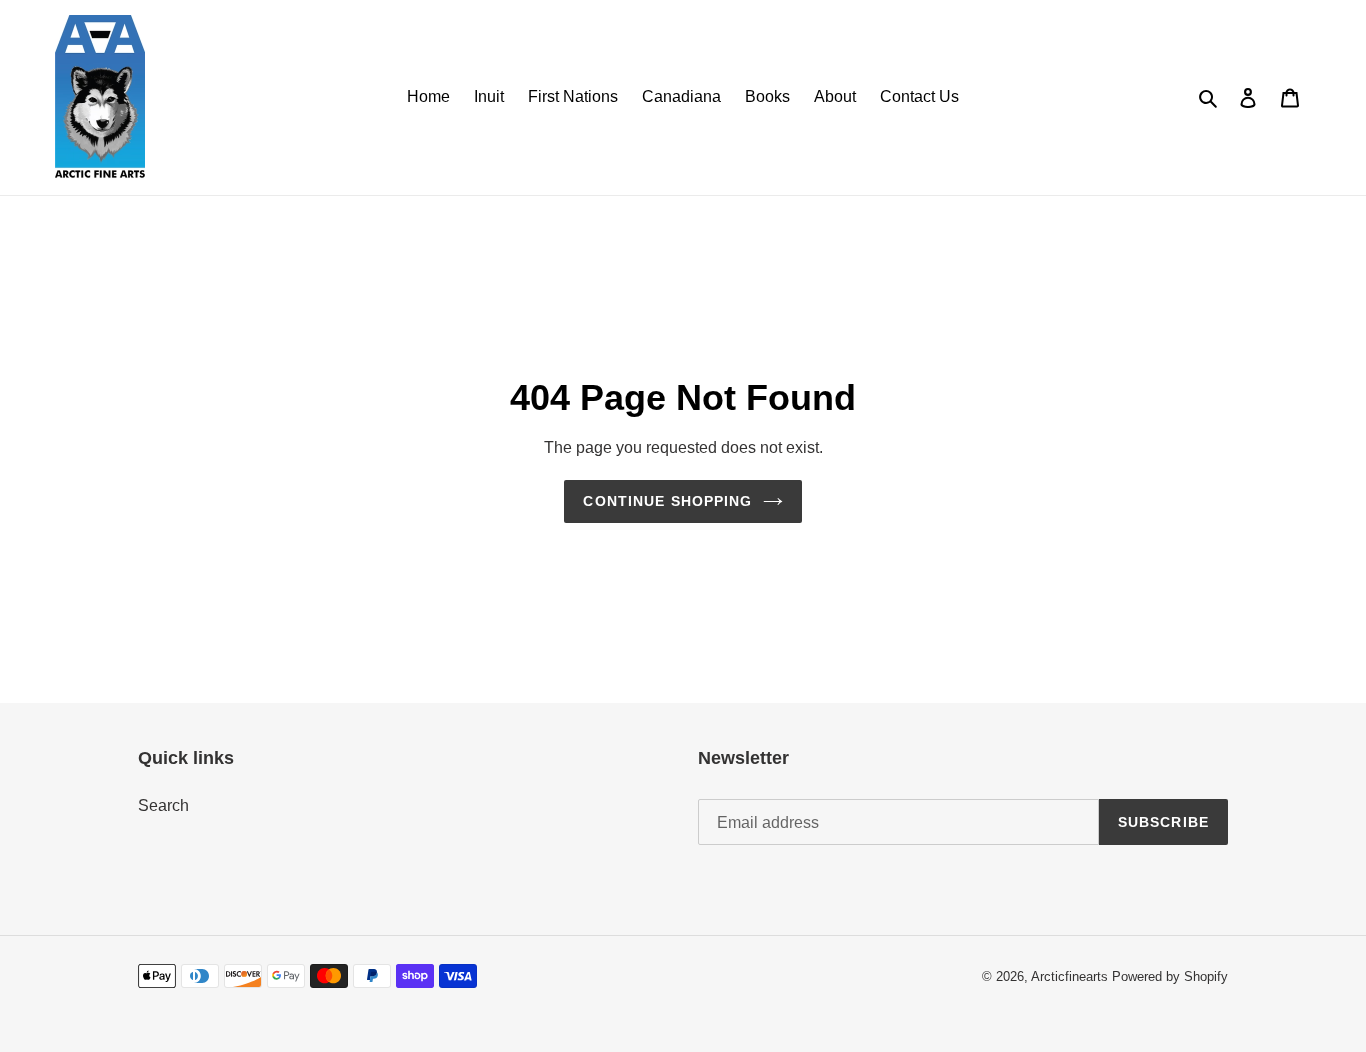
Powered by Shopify (1170, 976)
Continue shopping (667, 501)
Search (163, 805)
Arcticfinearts (1069, 976)
